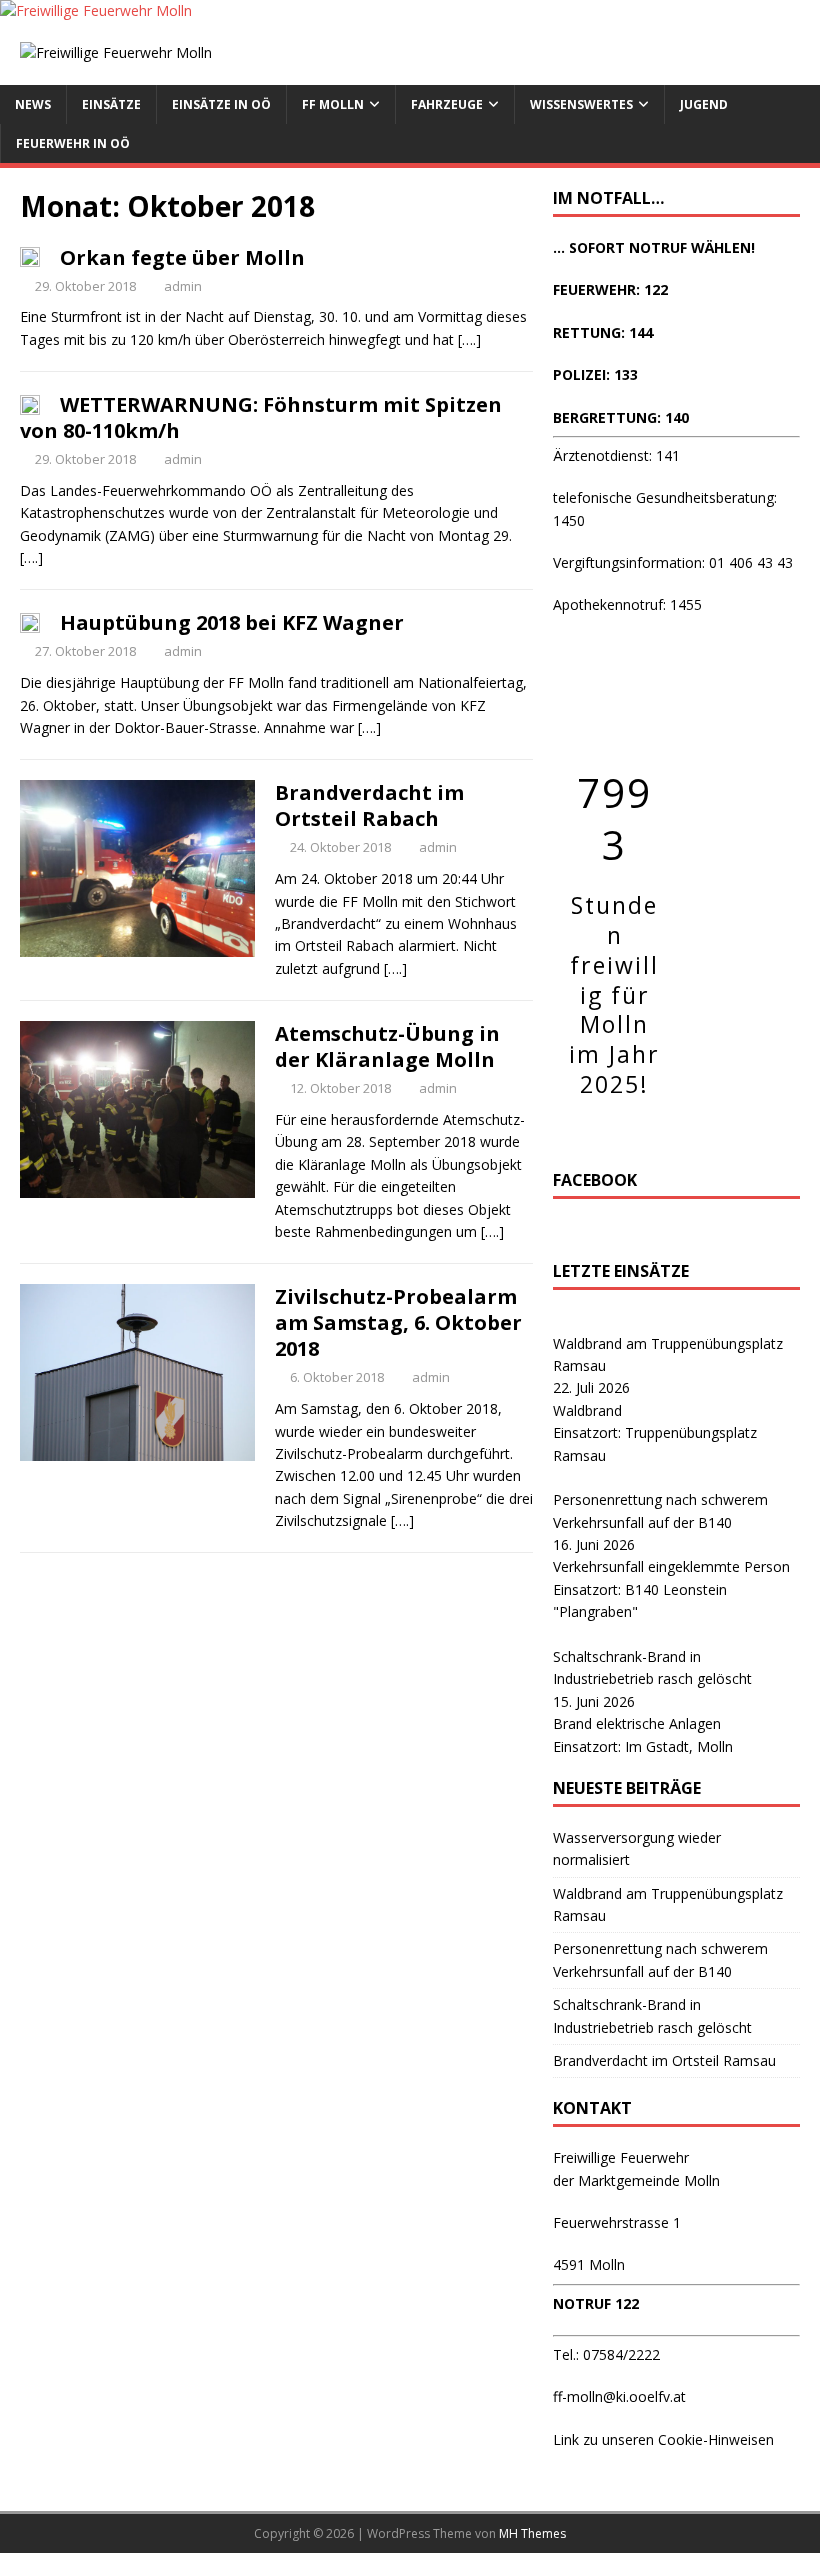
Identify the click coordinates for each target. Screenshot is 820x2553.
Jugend (704, 104)
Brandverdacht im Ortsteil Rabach (369, 805)
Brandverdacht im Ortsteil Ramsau (664, 2060)
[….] (469, 339)
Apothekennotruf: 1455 (627, 604)
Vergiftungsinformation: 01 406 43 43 (673, 562)
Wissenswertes (581, 104)
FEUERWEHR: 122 (610, 289)
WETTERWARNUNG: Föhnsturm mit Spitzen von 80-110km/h (261, 417)
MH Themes (532, 2533)
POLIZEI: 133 (595, 374)
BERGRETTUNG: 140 (621, 417)
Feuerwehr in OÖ (73, 143)
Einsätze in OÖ (221, 104)
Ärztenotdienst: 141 (616, 455)
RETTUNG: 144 (603, 332)
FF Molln (333, 104)
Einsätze (111, 104)
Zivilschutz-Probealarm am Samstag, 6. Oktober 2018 (398, 1322)
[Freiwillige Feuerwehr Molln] (96, 10)
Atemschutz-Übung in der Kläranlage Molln (387, 1046)
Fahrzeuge (447, 104)
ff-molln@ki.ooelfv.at (619, 2396)
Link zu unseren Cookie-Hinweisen (663, 2439)
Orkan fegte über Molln (182, 257)
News (33, 104)
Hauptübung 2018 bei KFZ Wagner (232, 622)
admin (183, 286)
